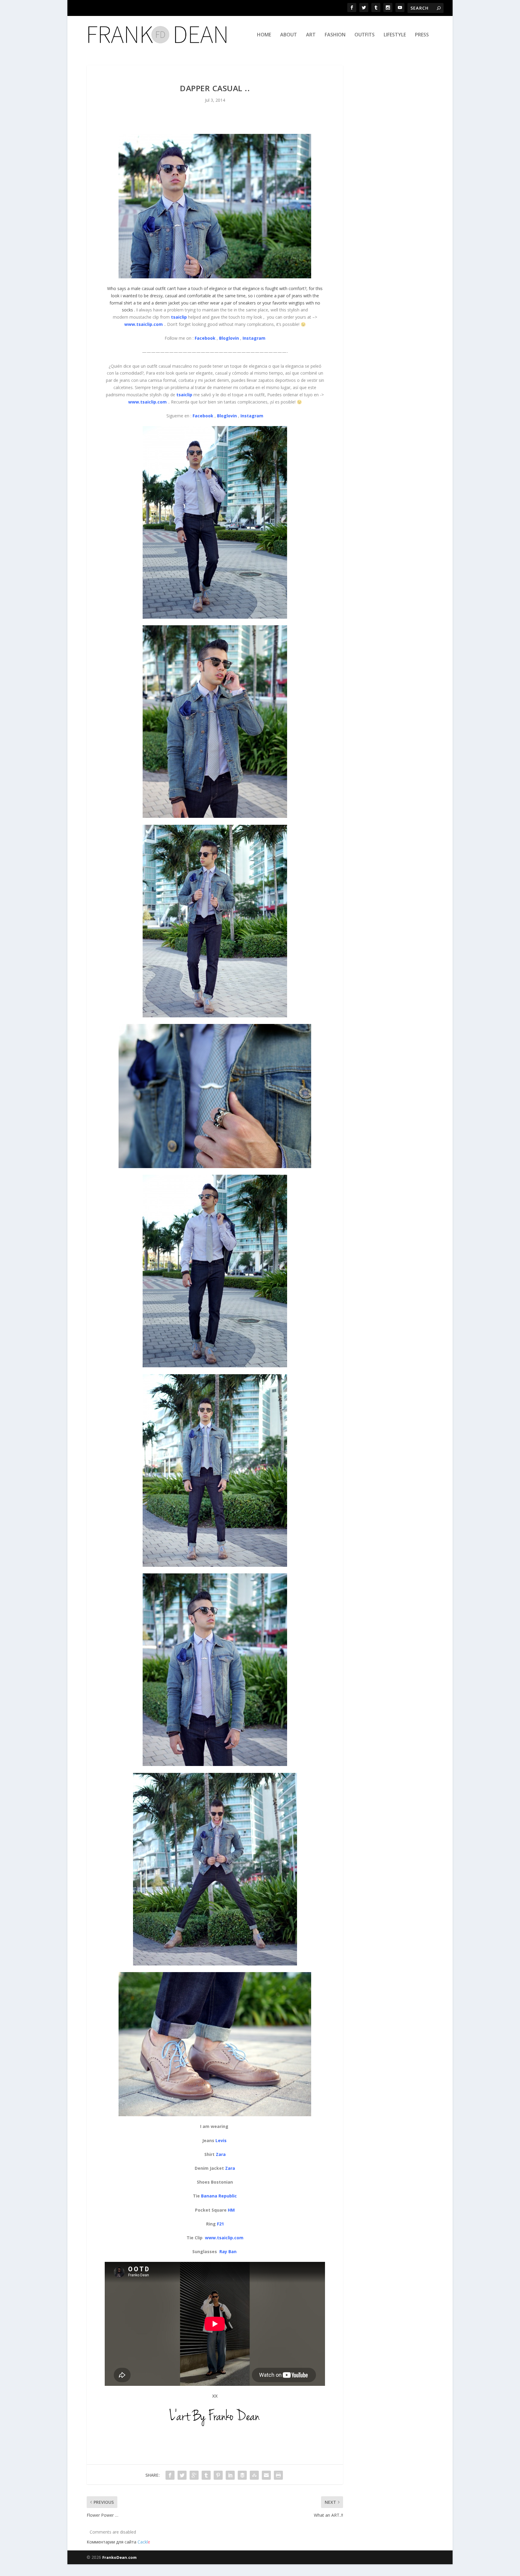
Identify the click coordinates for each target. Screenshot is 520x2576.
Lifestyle (395, 35)
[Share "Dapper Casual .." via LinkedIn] (230, 2475)
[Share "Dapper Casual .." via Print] (278, 2475)
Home (264, 35)
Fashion (335, 35)
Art (311, 35)
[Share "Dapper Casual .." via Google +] (194, 2475)
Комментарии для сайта (118, 2542)
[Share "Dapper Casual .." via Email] (266, 2475)
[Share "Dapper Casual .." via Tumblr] (206, 2475)
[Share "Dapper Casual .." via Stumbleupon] (254, 2475)
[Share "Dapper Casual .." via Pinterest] (218, 2475)
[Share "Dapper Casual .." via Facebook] (170, 2475)
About (289, 35)
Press (422, 35)
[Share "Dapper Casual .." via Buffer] (242, 2475)
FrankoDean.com (119, 2557)
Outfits (365, 35)
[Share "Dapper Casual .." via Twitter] (182, 2475)
